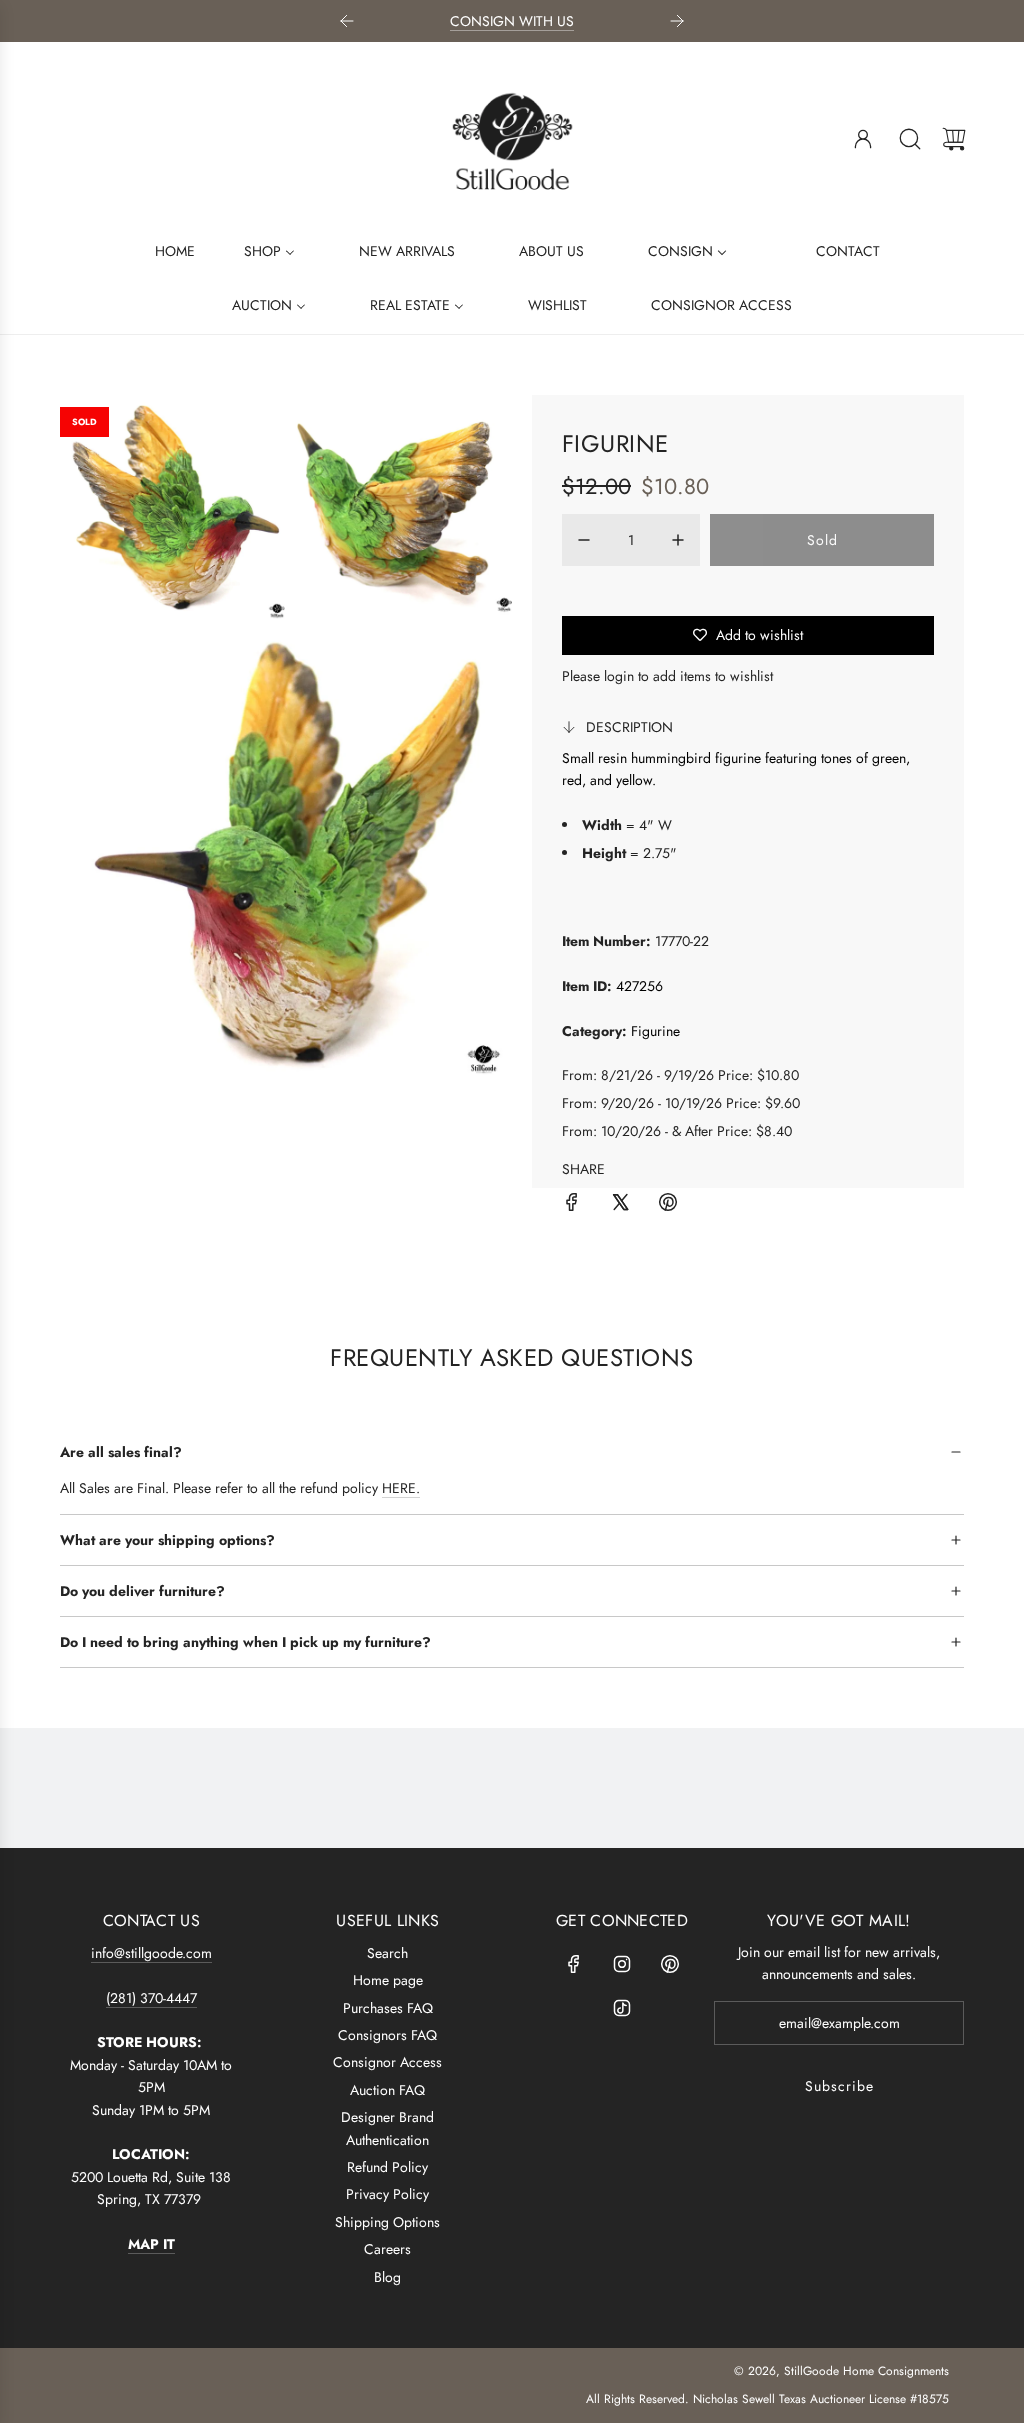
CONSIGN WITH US (512, 21)
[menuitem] (162, 250)
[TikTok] (622, 2008)
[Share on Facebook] (572, 1205)
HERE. (401, 1488)
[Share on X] (620, 1205)
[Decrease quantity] (584, 540)
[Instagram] (622, 1964)
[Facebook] (574, 1964)
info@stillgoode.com (151, 1953)
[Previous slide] (347, 21)
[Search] (910, 139)
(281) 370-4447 (151, 1998)
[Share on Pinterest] (668, 1205)
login (619, 676)
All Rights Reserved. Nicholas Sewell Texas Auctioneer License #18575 (767, 2399)
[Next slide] (677, 21)
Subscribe (839, 2086)
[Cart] (954, 139)
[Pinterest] (670, 1964)
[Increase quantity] (678, 540)
